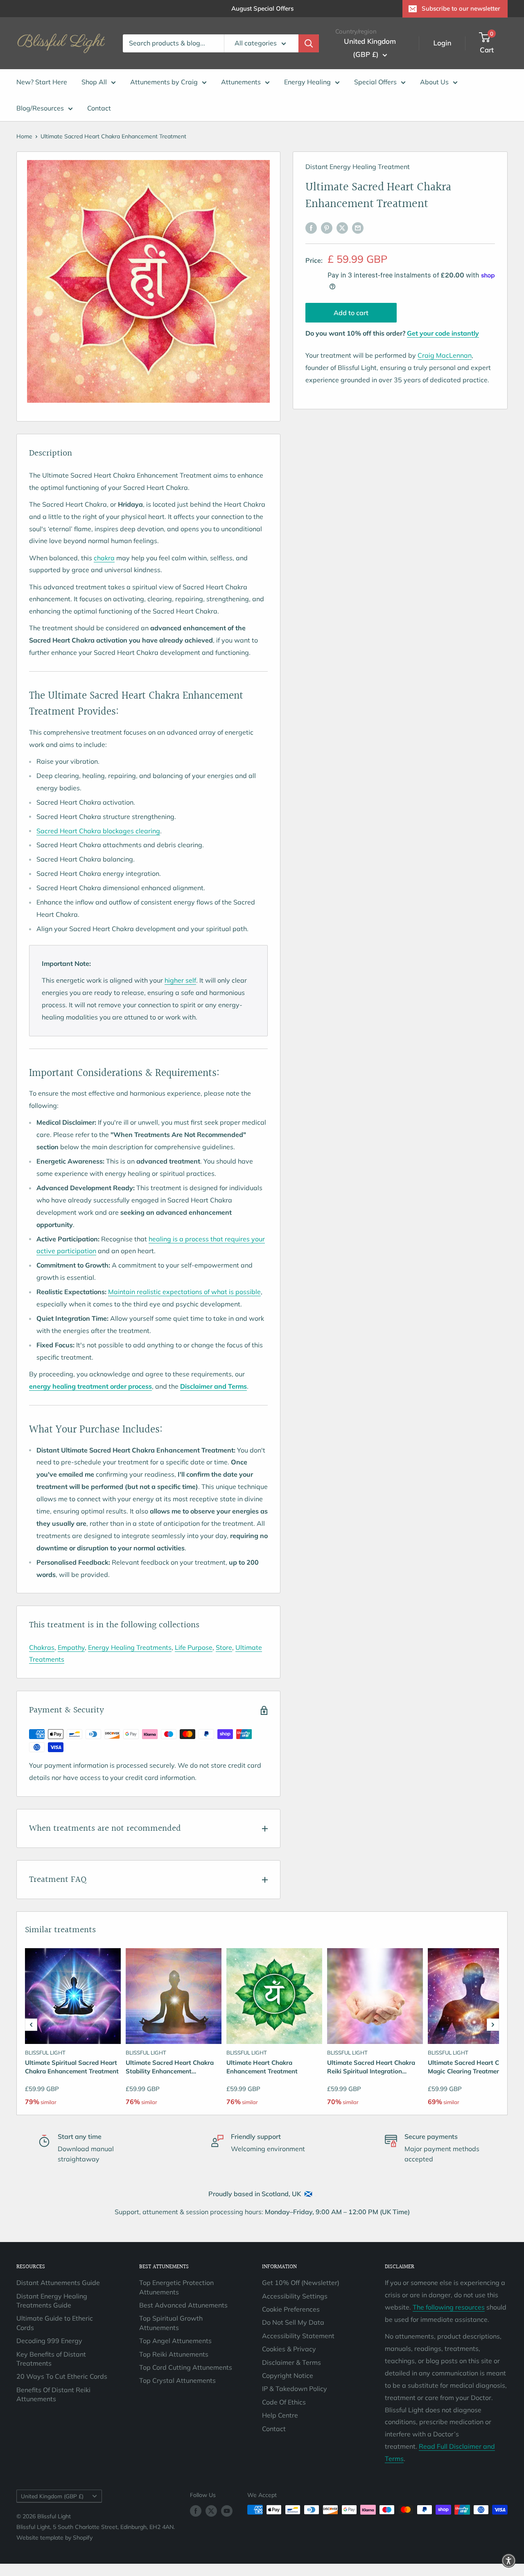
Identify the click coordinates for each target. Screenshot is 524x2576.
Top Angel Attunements (175, 2341)
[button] (31, 2025)
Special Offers (375, 82)
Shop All (94, 82)
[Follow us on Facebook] (196, 2511)
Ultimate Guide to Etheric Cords (55, 2323)
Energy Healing (307, 82)
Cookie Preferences (291, 2309)
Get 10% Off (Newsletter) (301, 2283)
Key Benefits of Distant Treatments (51, 2359)
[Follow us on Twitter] (211, 2511)
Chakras (42, 1647)
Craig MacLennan (445, 355)
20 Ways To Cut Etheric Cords (62, 2376)
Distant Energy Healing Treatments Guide (52, 2301)
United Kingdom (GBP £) (52, 2496)
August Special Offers (262, 8)
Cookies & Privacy (289, 2349)
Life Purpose (194, 1647)
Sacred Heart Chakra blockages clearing (98, 831)
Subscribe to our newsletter (461, 8)
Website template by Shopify (54, 2538)
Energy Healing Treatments (130, 1647)
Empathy (71, 1647)
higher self (180, 980)
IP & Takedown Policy (295, 2389)
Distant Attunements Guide (58, 2283)
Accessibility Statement (298, 2336)
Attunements (241, 82)
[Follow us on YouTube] (227, 2511)
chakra (104, 558)
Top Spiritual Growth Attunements (171, 2323)
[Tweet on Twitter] (342, 228)
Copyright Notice (288, 2375)
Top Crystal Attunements (177, 2380)
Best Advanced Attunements (183, 2305)
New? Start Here (42, 82)
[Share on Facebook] (311, 228)
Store (224, 1647)
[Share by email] (358, 228)
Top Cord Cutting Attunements (186, 2367)
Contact (99, 108)
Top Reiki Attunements (174, 2354)
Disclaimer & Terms (291, 2362)
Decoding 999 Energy (49, 2341)
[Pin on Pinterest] (327, 228)
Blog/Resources (40, 108)
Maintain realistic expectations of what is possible (184, 1292)
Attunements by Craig (164, 82)
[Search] (309, 43)
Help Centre (280, 2415)
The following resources (449, 2307)
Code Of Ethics (284, 2402)
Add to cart (351, 313)
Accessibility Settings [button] (295, 2296)
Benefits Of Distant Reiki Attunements (53, 2394)
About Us (434, 82)
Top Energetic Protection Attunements (176, 2287)
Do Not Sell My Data (293, 2322)
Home (24, 136)
